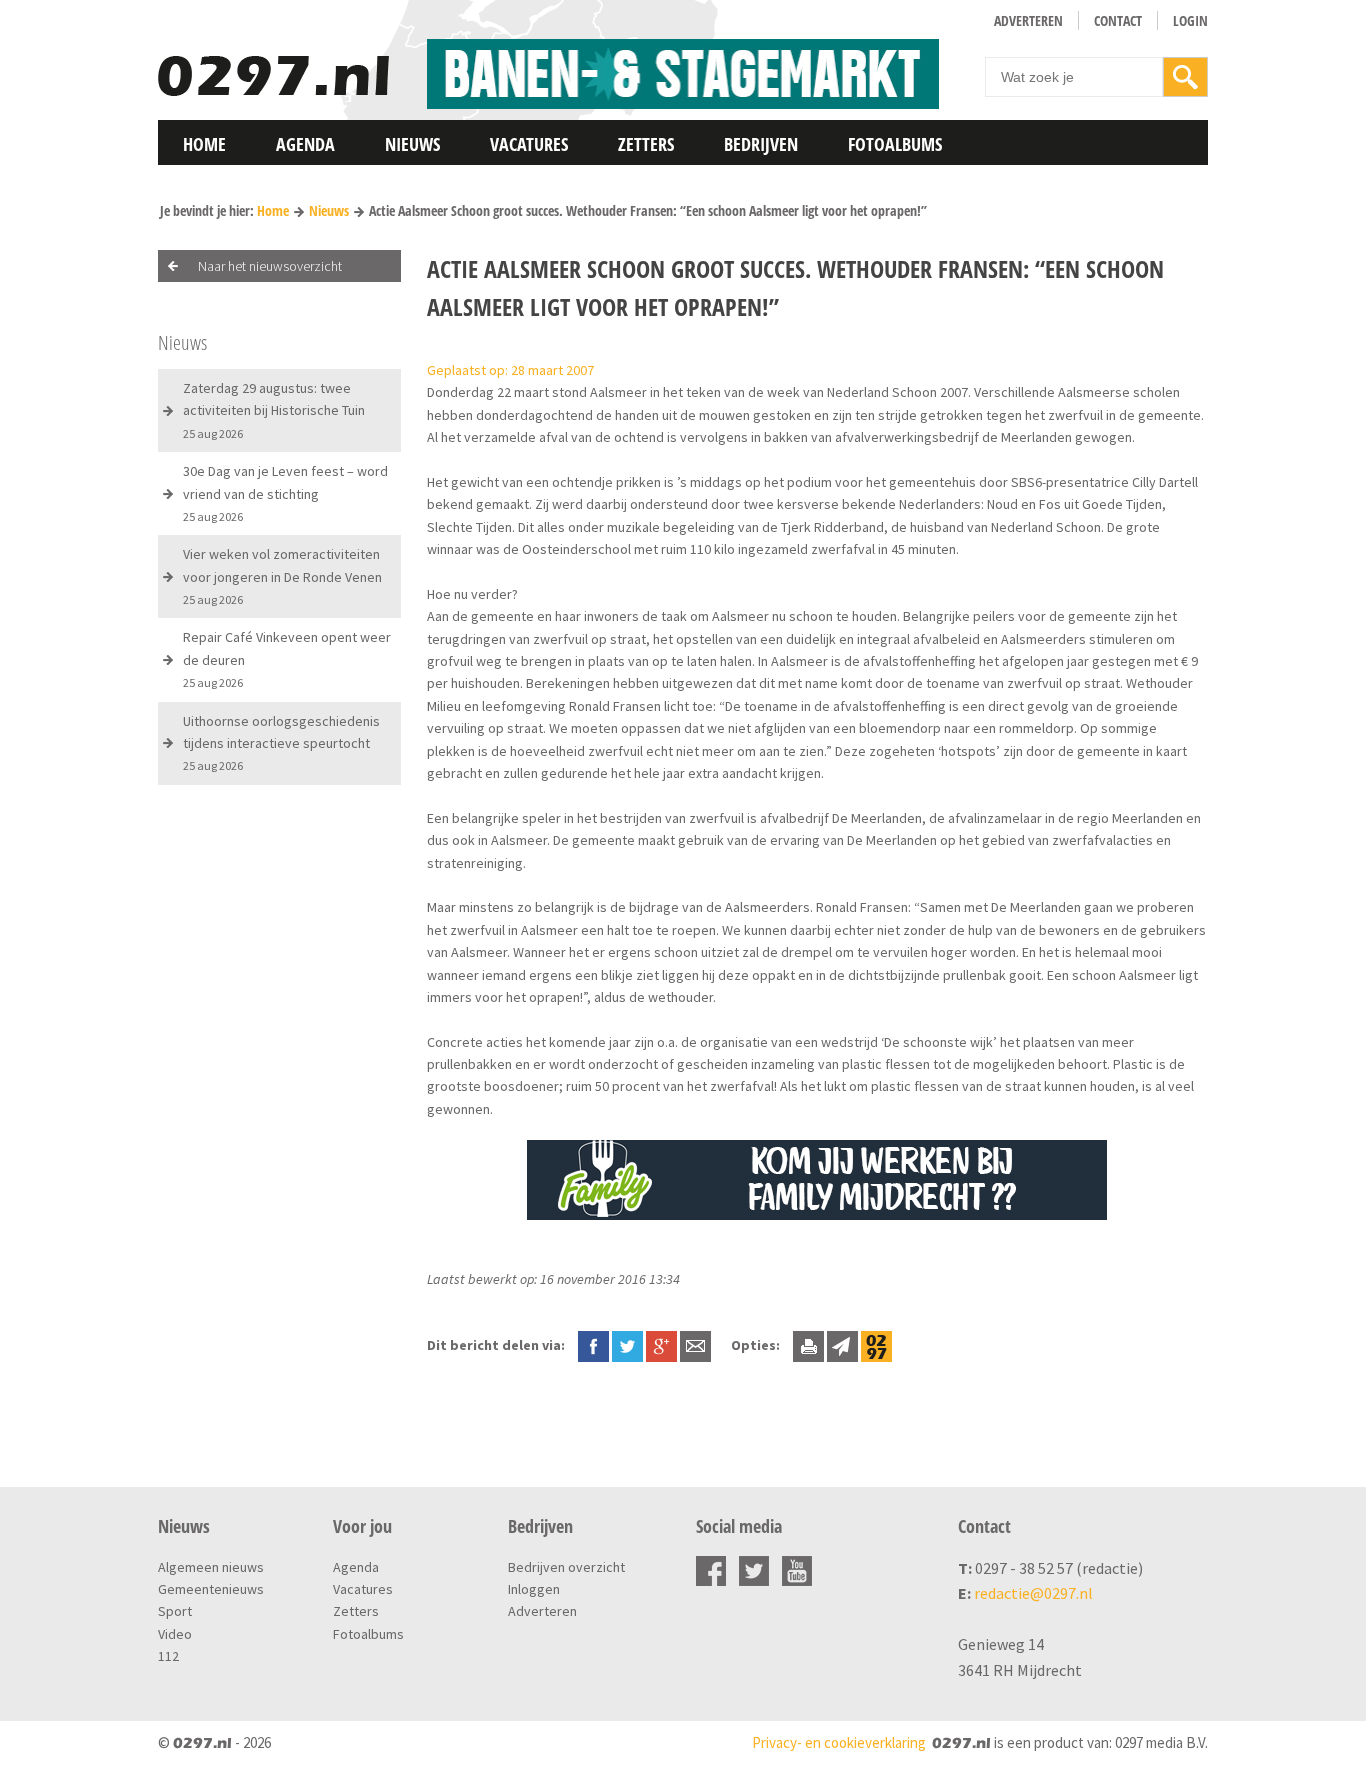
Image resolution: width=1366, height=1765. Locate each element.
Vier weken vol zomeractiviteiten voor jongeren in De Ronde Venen (282, 576)
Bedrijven (761, 144)
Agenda (305, 144)
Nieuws (412, 144)
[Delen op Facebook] (593, 1345)
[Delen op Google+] (661, 1345)
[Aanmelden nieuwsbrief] (842, 1345)
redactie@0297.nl (1033, 1593)
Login (1190, 20)
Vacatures (529, 144)
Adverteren (1028, 20)
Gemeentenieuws (211, 1589)
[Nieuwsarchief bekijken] (876, 1345)
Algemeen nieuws (211, 1567)
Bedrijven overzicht (566, 1567)
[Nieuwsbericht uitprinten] (808, 1345)
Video (175, 1634)
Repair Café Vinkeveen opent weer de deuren (287, 659)
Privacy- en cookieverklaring (839, 1742)
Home (204, 144)
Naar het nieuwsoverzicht (270, 266)
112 (168, 1656)
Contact (1118, 20)
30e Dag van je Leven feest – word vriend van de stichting (285, 493)
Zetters (646, 144)
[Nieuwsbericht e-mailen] (695, 1345)
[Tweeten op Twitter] (627, 1345)
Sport (175, 1611)
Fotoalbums (895, 144)
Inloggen (534, 1589)
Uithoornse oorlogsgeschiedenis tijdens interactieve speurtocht (281, 743)
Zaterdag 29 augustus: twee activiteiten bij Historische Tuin (274, 410)
